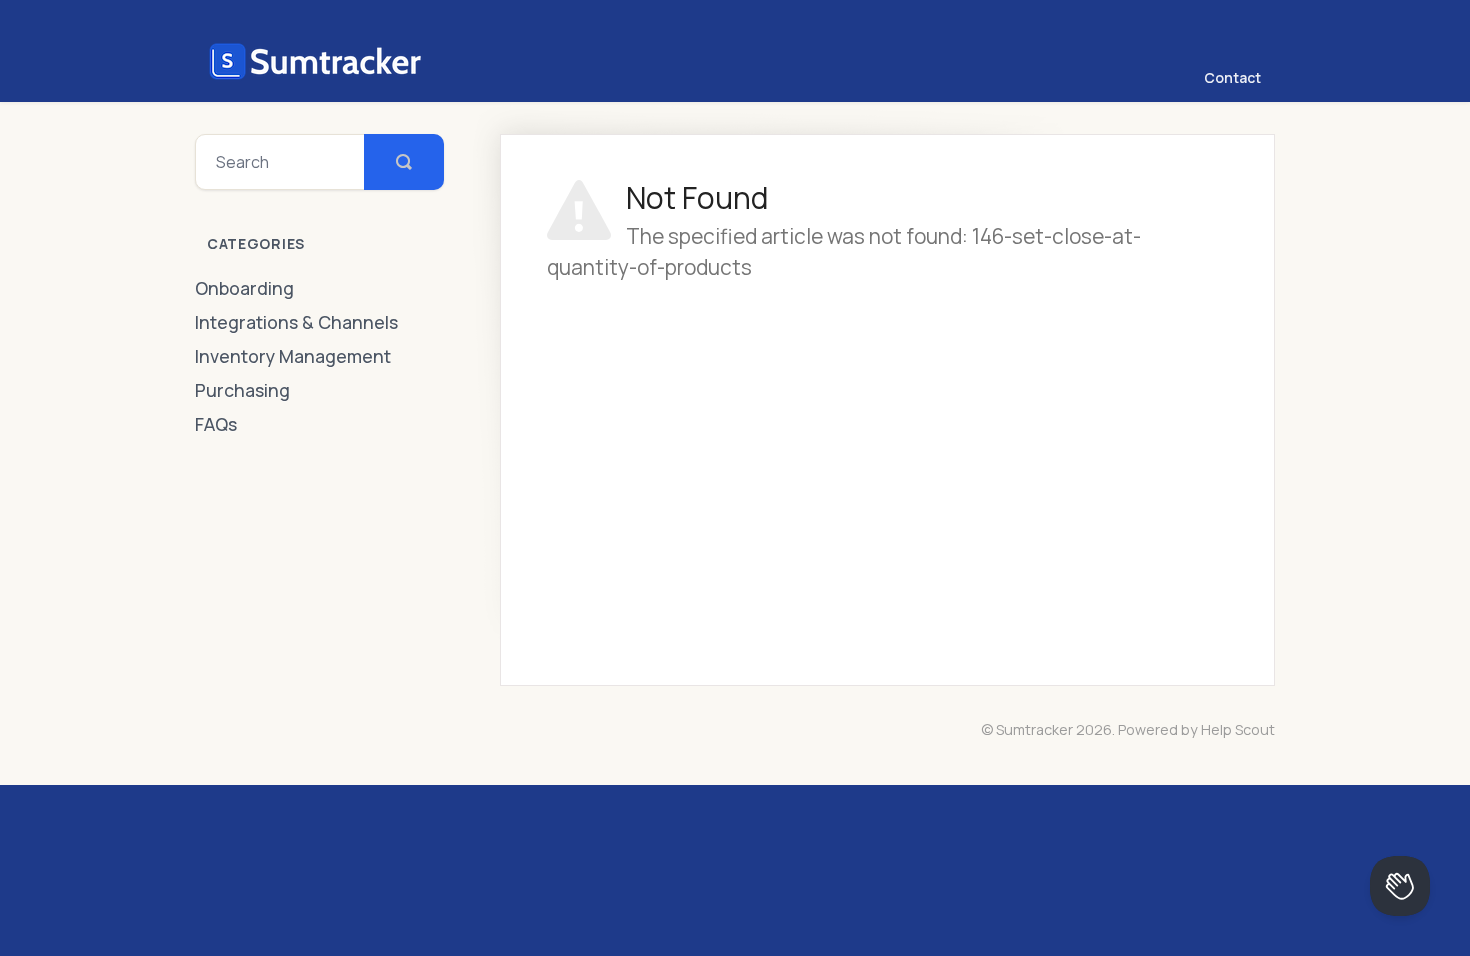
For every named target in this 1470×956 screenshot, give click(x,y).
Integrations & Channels (296, 322)
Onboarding (244, 288)
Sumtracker (1034, 729)
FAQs (216, 424)
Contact (1232, 77)
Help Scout (1238, 729)
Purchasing (242, 390)
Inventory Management (293, 356)
